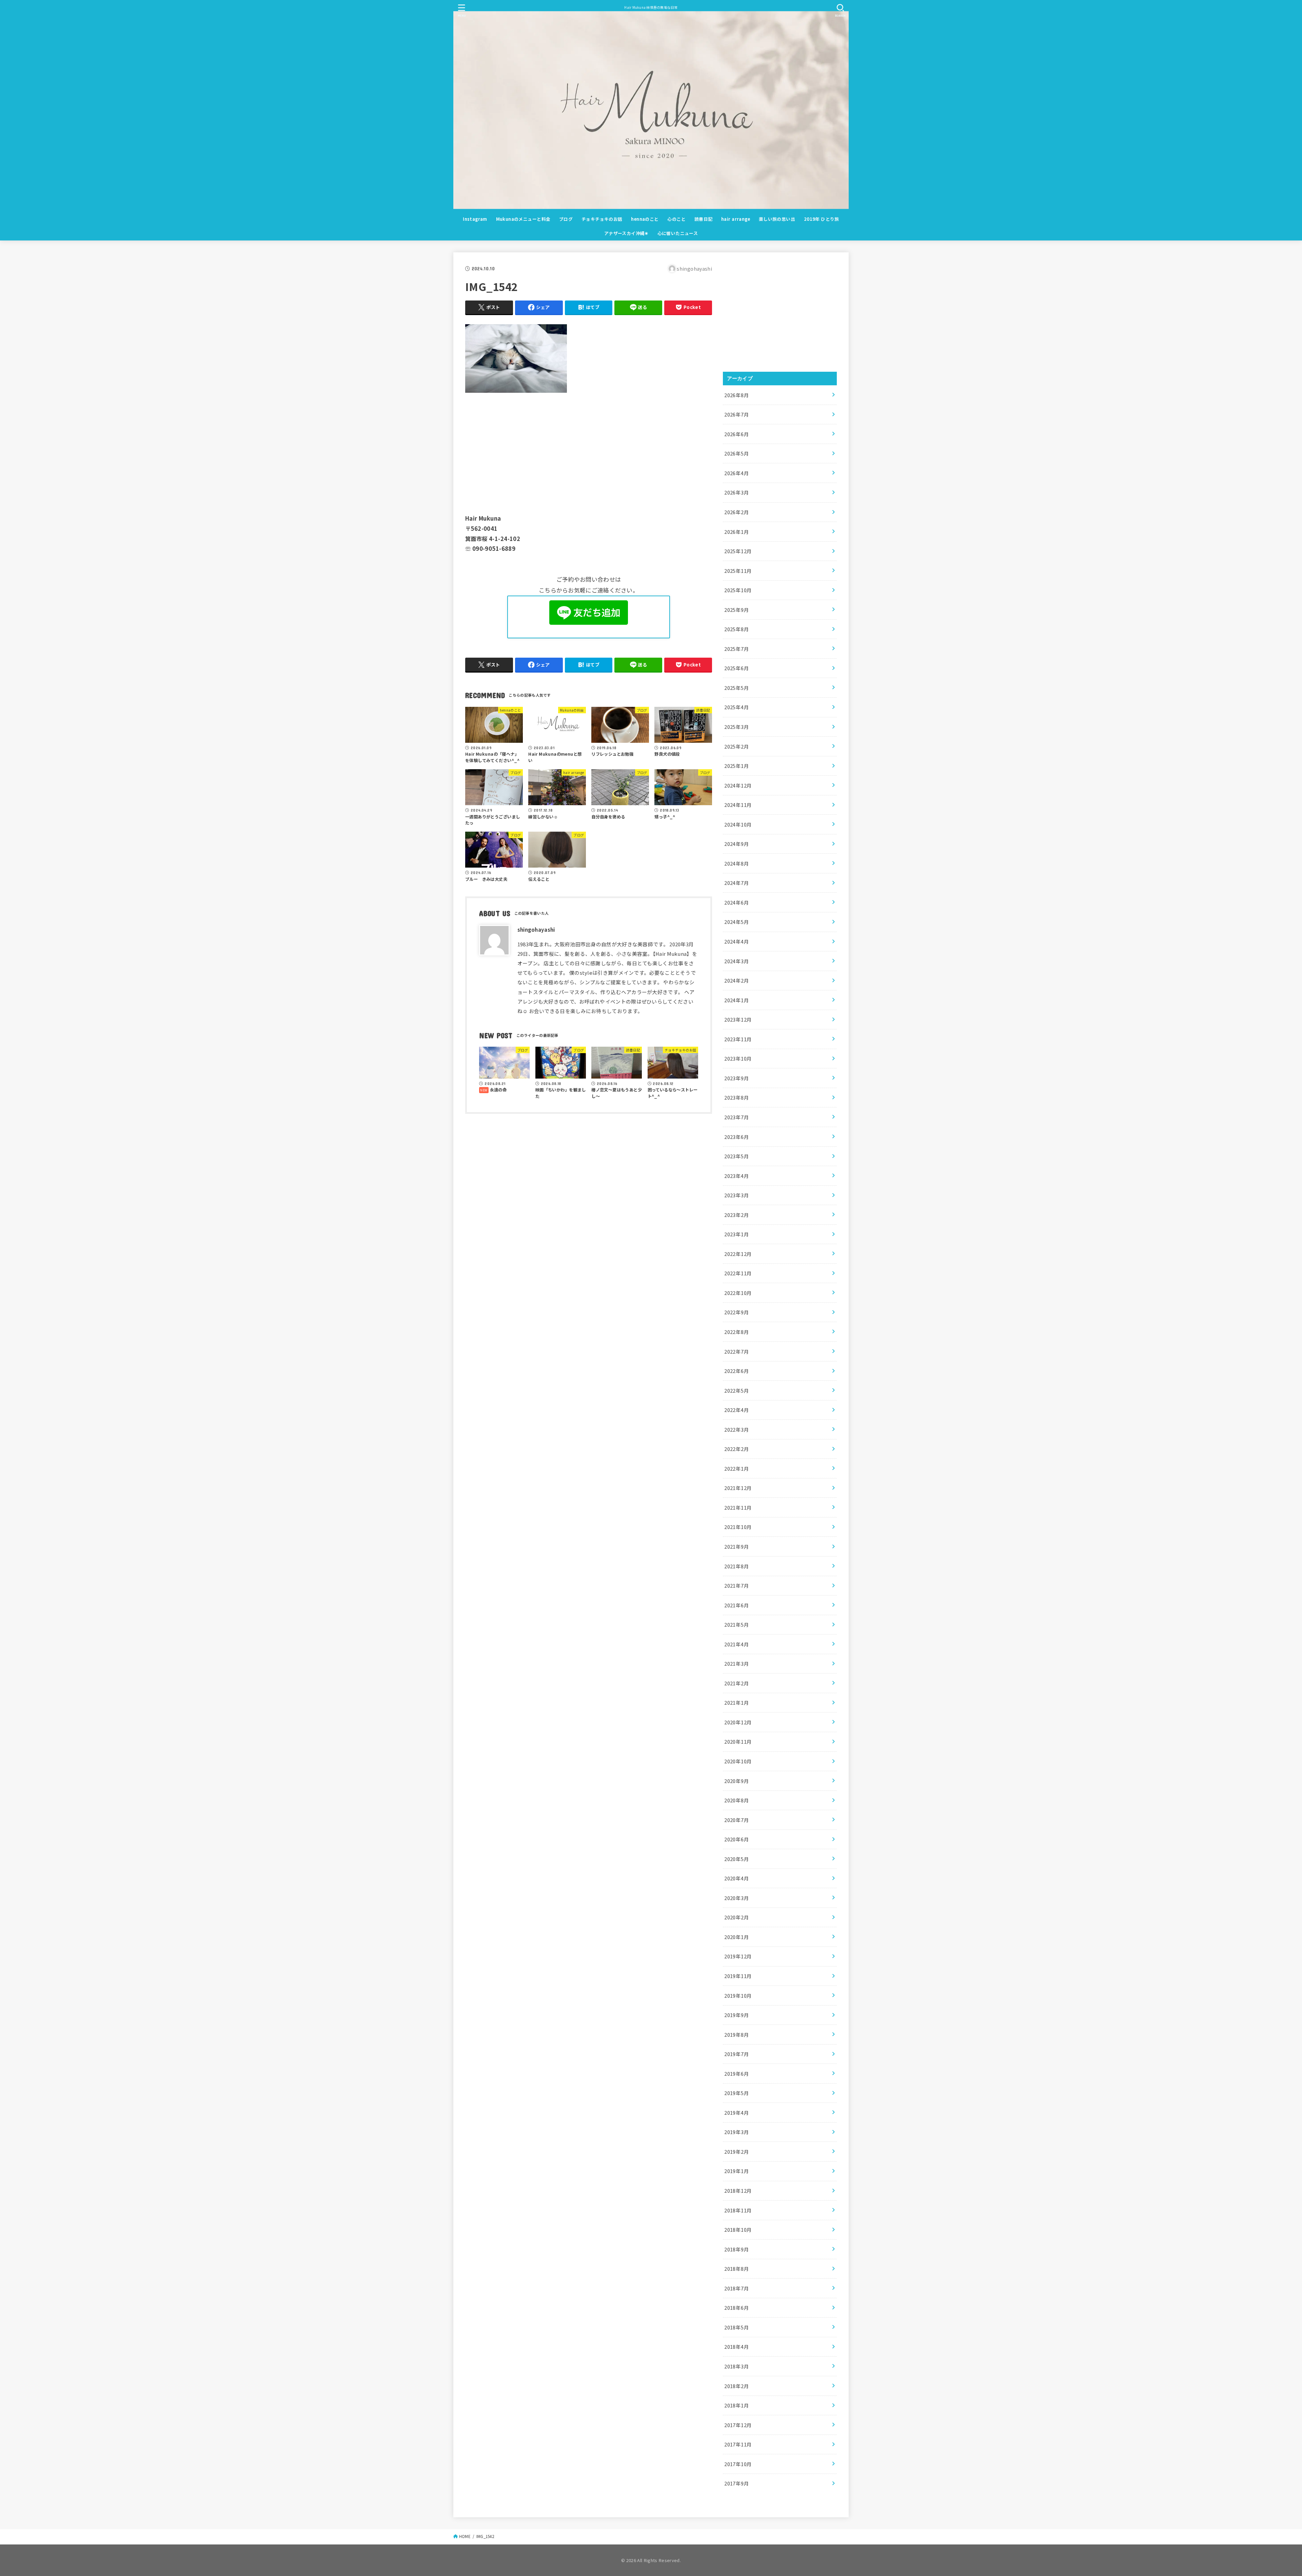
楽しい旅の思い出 (777, 219)
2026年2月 (737, 512)
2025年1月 (737, 766)
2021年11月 (738, 1507)
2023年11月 (738, 1039)
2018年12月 (738, 2191)
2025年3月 (737, 727)
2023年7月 (737, 1117)
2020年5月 (737, 1859)
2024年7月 (737, 883)
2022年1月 (737, 1468)
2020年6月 (737, 1839)
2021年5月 (737, 1624)
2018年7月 (737, 2288)
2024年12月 (738, 785)
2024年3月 (737, 961)
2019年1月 (737, 2171)
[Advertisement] (589, 452)
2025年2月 (737, 746)
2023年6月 (737, 1137)
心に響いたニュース (678, 233)
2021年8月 (737, 1566)
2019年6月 (737, 2074)
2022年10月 (738, 1293)
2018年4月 (737, 2347)
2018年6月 (737, 2308)
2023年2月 (737, 1215)
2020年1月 (737, 1937)
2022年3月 (737, 1429)
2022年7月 (737, 1351)
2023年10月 (738, 1058)
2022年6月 (737, 1371)
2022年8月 (737, 1332)
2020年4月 (737, 1878)
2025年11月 (738, 571)
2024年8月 (737, 863)
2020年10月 (738, 1761)
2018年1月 (737, 2405)
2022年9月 (737, 1312)
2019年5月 (737, 2093)
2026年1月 (737, 532)
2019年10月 (738, 1996)
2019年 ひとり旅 (822, 219)
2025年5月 (737, 688)
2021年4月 (737, 1644)
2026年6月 (737, 434)
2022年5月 (737, 1390)
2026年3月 (737, 492)
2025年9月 (737, 610)
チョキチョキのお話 (602, 219)
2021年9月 (737, 1546)
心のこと (676, 219)
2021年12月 (738, 1488)
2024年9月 (737, 844)
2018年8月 (737, 2269)
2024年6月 (737, 902)
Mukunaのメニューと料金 (523, 219)
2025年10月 (738, 590)
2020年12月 (738, 1722)
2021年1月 (737, 1702)
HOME (465, 2536)
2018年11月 (738, 2210)
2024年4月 (737, 941)
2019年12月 (738, 1956)
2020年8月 (737, 1800)
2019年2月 (737, 2152)
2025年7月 (737, 649)
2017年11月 (738, 2444)
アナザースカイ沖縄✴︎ (626, 233)
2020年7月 (737, 1820)
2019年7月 (737, 2054)
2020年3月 (737, 1898)
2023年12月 (738, 1019)
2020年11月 (738, 1741)
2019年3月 (737, 2132)
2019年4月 (737, 2113)
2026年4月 (737, 473)
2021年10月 (738, 1527)
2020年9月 (737, 1781)
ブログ (566, 219)
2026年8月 (737, 395)
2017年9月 (737, 2483)
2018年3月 (737, 2366)
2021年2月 (737, 1683)
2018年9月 (737, 2249)
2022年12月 (738, 1254)
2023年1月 (737, 1234)
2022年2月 (737, 1449)
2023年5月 (737, 1156)
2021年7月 (737, 1585)
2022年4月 (737, 1410)
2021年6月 (737, 1605)
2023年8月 (737, 1097)
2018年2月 (737, 2386)
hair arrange (736, 219)
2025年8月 (737, 629)
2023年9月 (737, 1078)
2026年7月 (737, 414)
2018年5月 (737, 2327)
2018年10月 (738, 2230)
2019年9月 (737, 2015)
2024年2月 (737, 980)
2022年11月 (738, 1273)
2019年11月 (738, 1976)
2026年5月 (737, 453)
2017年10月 (738, 2464)
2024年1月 (737, 1000)
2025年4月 (737, 707)
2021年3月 (737, 1663)
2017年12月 (738, 2425)
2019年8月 (737, 2035)
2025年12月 (738, 551)
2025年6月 (737, 668)
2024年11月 (738, 805)
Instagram (475, 219)
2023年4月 (737, 1176)
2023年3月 (737, 1195)
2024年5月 (737, 922)
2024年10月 (738, 824)
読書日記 (704, 219)
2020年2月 (737, 1917)
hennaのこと (645, 219)
